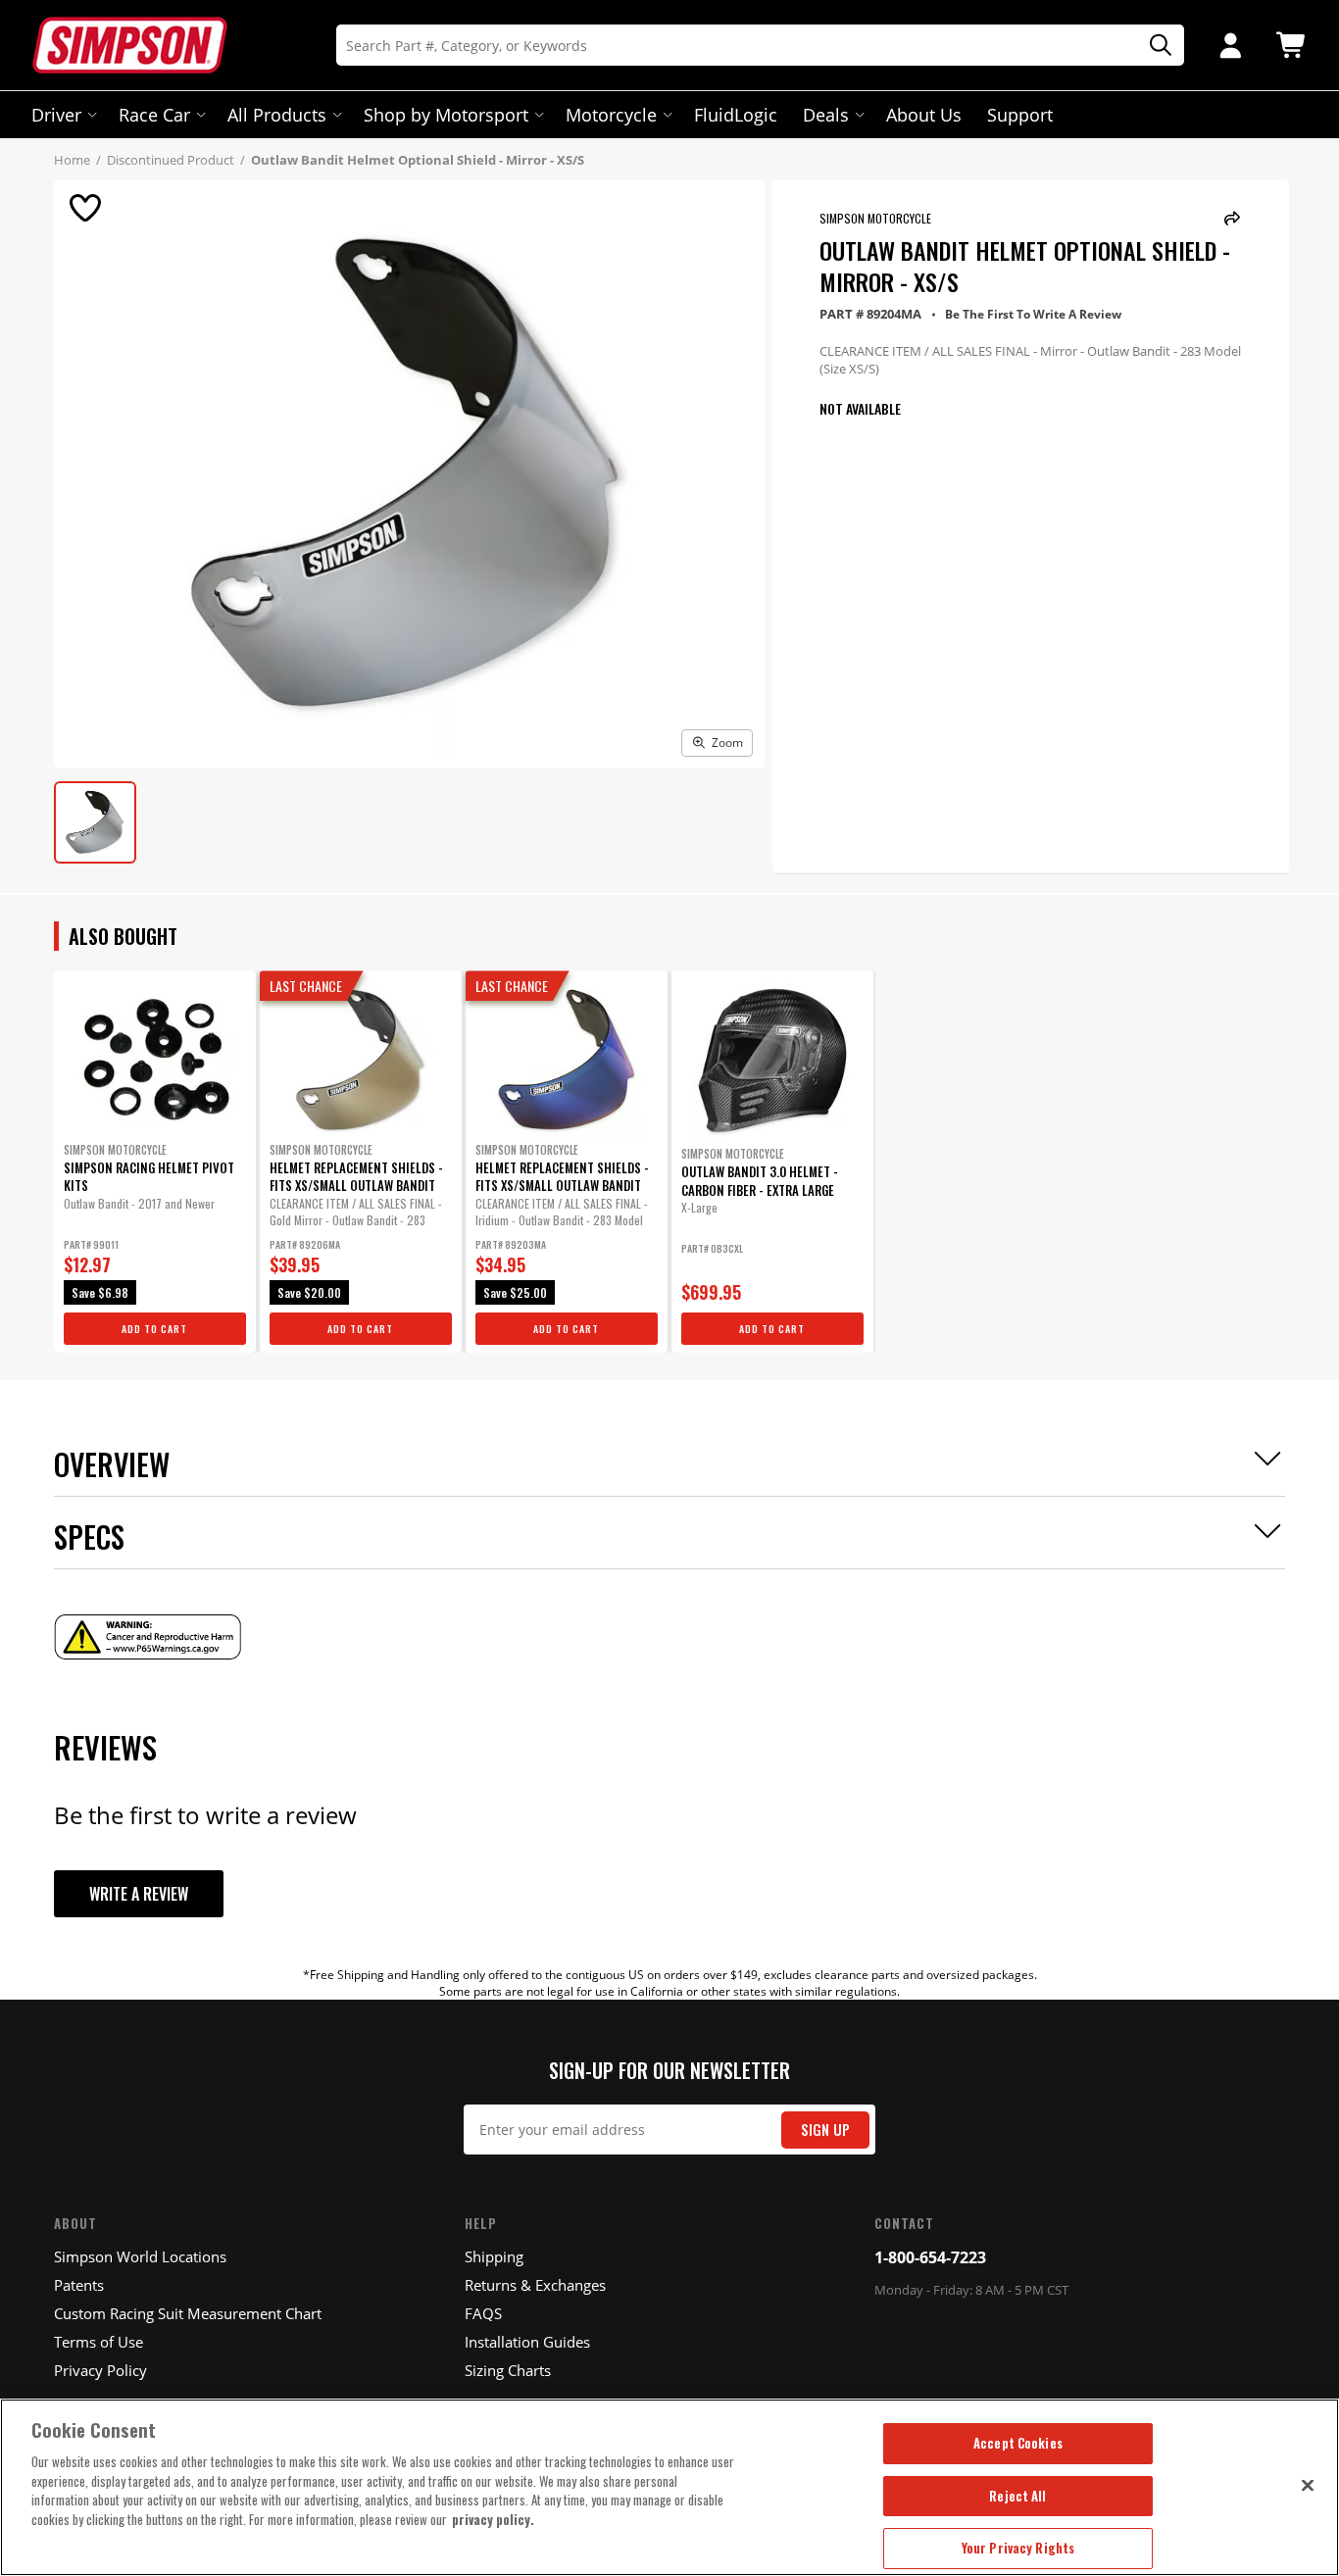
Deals (826, 115)
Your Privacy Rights (1018, 2548)
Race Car (154, 115)
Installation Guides (527, 2342)
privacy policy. (493, 2519)
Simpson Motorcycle (875, 218)
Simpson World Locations (140, 2256)
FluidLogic (736, 115)
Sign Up (825, 2130)
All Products (277, 115)
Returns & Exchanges (535, 2285)
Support (1020, 115)
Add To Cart (154, 1329)
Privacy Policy (100, 2370)
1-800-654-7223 (930, 2257)
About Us (924, 115)
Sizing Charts (508, 2370)
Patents (79, 2285)
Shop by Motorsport (446, 115)
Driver (56, 115)
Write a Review (139, 1894)
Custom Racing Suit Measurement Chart (188, 2313)
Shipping (494, 2256)
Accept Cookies (1018, 2443)
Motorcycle (611, 115)
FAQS (483, 2313)
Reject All (1017, 2496)
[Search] (1154, 46)
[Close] (1308, 2485)
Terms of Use (99, 2342)
